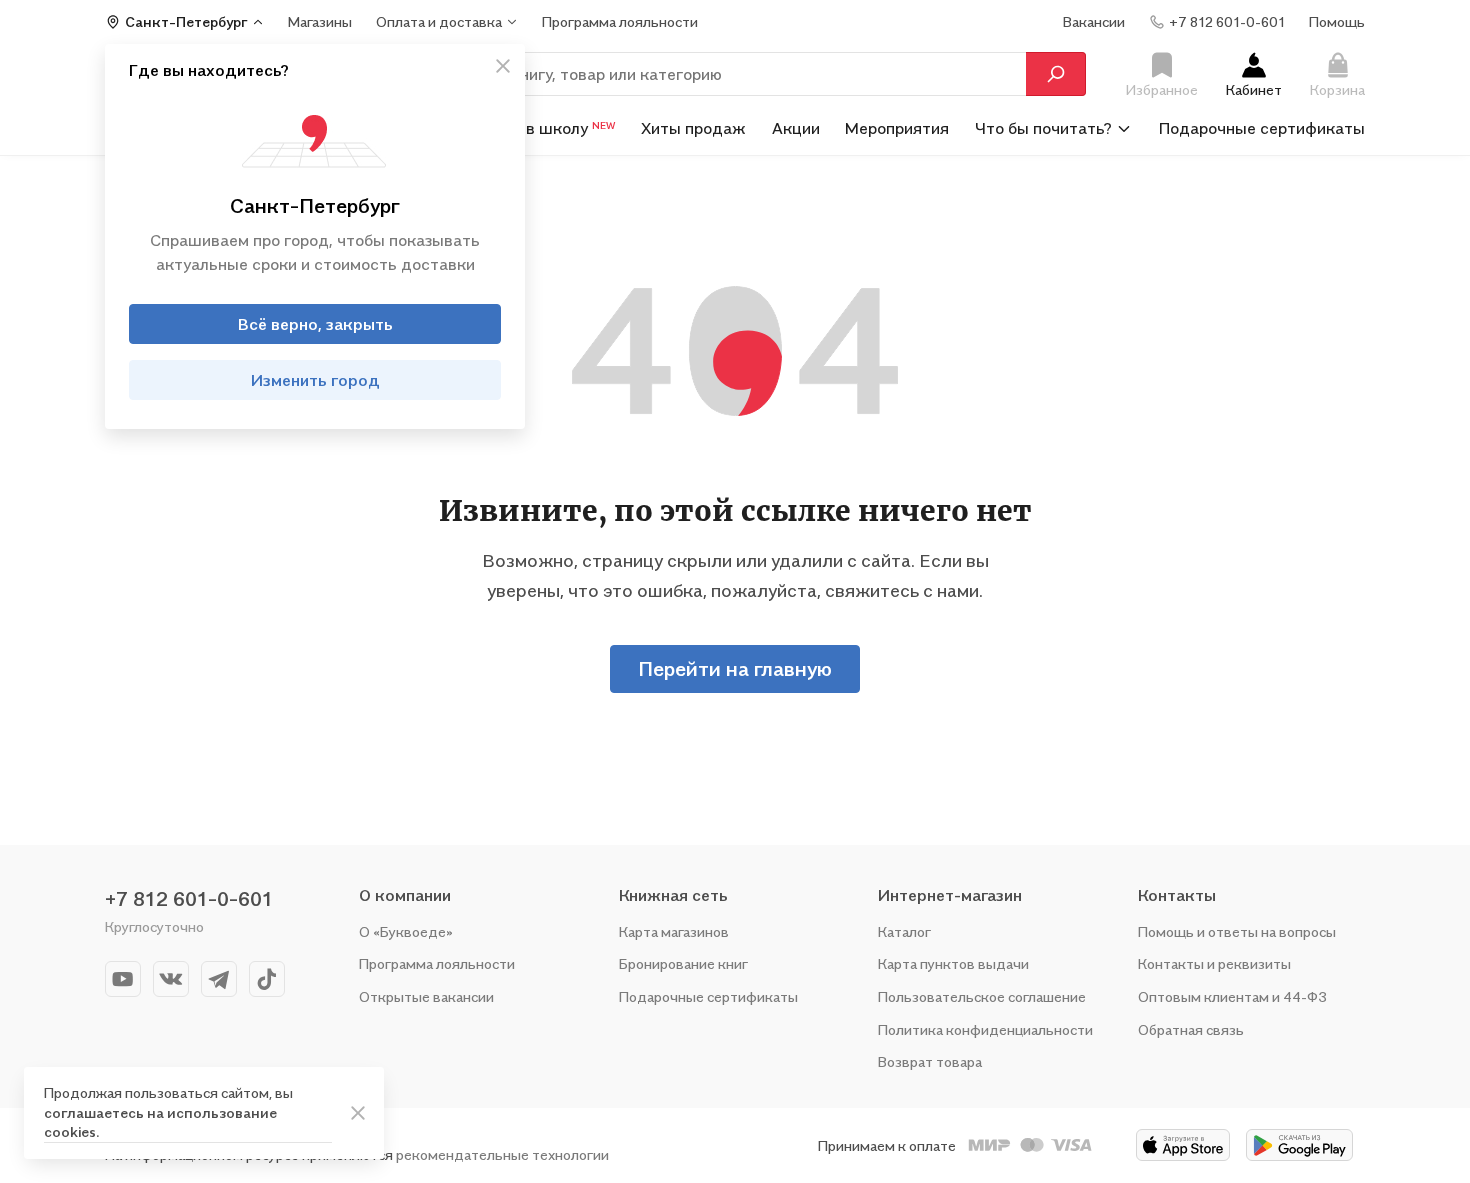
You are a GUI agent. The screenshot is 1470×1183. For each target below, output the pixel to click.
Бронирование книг (683, 963)
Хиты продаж (693, 128)
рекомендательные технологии (502, 1154)
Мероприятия (897, 128)
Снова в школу (545, 128)
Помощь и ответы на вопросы (1237, 931)
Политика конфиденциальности (985, 1029)
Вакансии (1094, 21)
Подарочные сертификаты (1262, 128)
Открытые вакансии (426, 996)
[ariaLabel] (358, 1113)
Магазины (320, 21)
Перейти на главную (735, 669)
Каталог (904, 931)
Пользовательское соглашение (982, 996)
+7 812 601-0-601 (189, 899)
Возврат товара (930, 1061)
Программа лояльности (437, 963)
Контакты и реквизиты (1214, 963)
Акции (796, 128)
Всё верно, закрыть (315, 324)
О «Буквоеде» (406, 931)
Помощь (1337, 21)
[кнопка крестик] (503, 66)
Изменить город (315, 380)
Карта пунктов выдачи (953, 963)
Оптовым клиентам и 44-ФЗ (1232, 996)
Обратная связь (1191, 1029)
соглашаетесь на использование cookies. (160, 1122)
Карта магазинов (674, 931)
